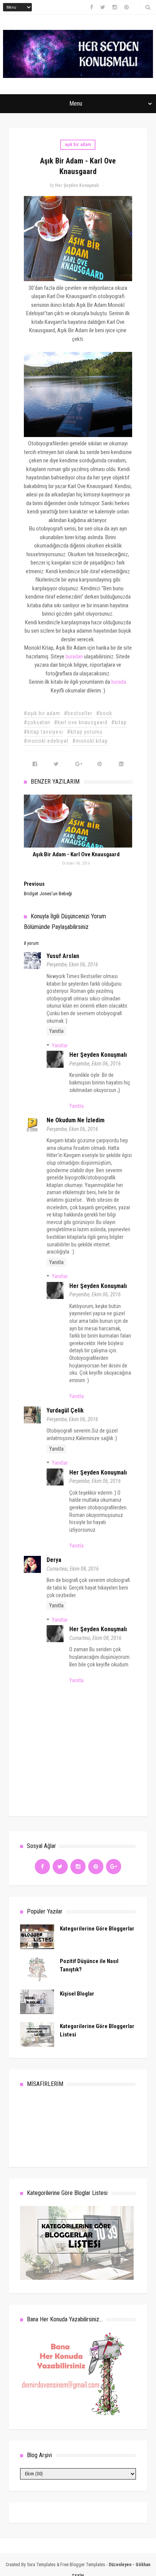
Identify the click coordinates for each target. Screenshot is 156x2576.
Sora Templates (41, 2565)
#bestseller (78, 713)
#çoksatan (37, 722)
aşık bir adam (78, 145)
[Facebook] (42, 1867)
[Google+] (114, 1867)
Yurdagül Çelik (65, 1410)
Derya (54, 1560)
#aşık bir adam (42, 713)
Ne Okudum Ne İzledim (76, 1120)
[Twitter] (60, 1867)
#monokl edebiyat (46, 741)
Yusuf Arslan (63, 956)
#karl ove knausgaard (81, 722)
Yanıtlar (60, 1045)
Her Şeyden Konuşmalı (98, 1055)
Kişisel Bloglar (77, 1994)
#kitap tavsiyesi (44, 732)
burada (119, 682)
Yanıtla (56, 1031)
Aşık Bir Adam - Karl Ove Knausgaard (76, 854)
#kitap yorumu (85, 732)
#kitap (119, 722)
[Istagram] (78, 1867)
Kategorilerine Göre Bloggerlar (97, 1929)
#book (104, 713)
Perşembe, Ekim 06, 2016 (72, 964)
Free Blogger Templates (83, 2565)
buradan (74, 656)
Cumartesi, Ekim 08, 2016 (73, 1569)
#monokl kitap (90, 741)
